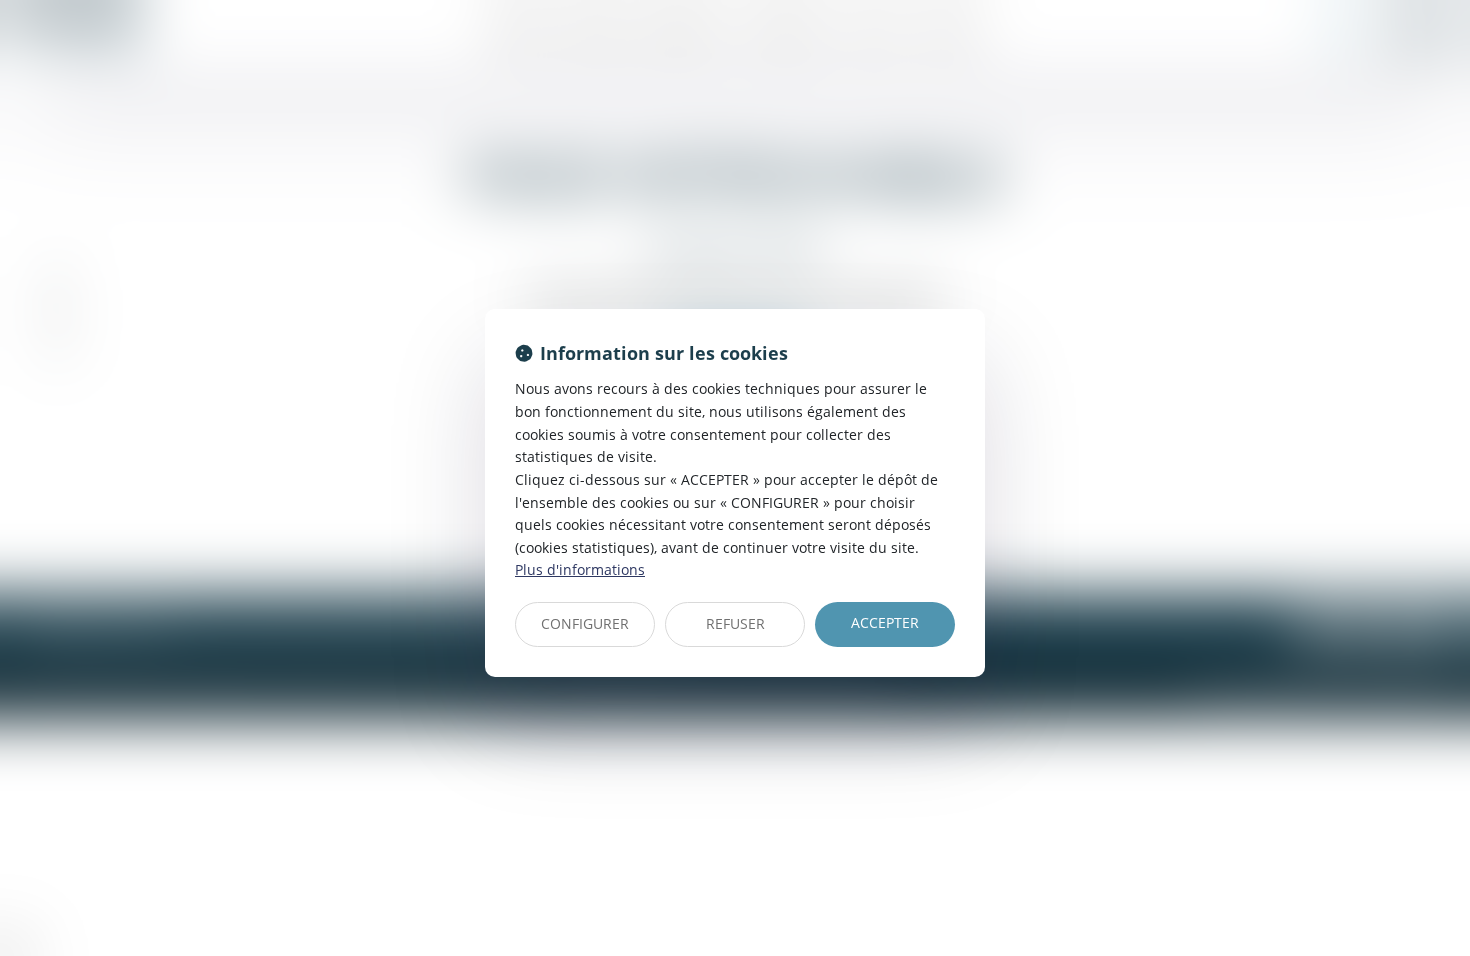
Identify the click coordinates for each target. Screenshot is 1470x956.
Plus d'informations (580, 569)
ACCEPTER (885, 622)
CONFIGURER (585, 623)
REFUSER (735, 623)
